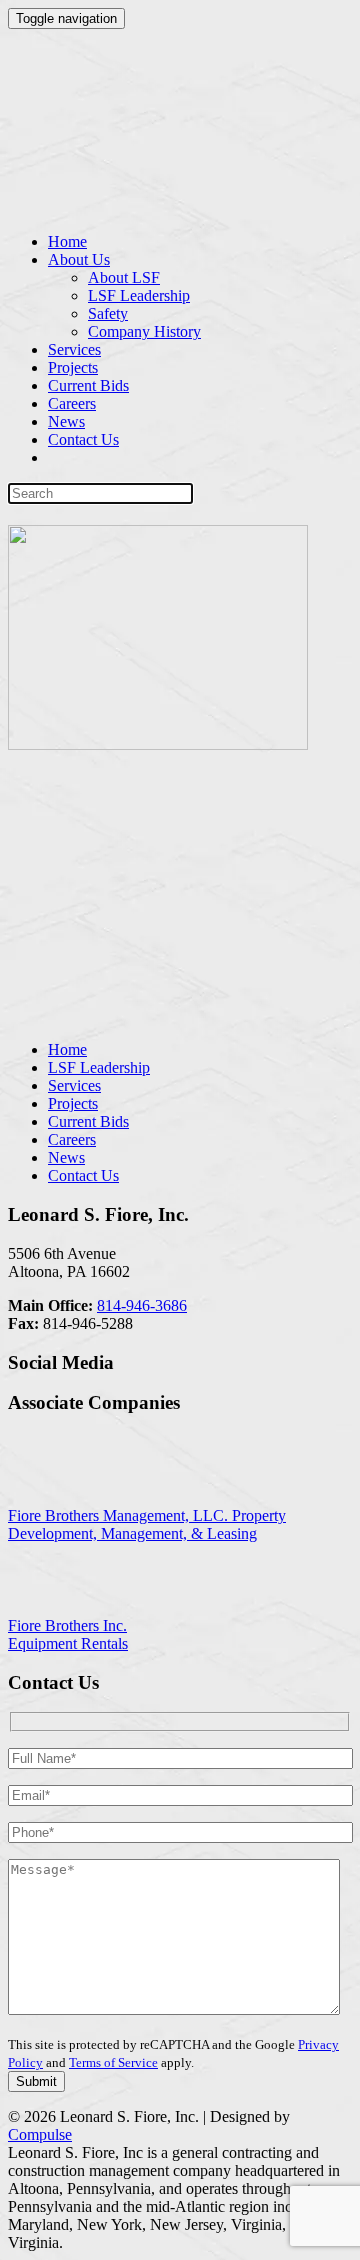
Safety (108, 313)
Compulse (40, 2134)
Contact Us (83, 439)
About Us (79, 259)
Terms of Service (113, 2062)
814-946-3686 (142, 1305)
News (66, 421)
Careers (72, 403)
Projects (73, 367)
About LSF (124, 277)
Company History (144, 331)
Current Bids (88, 385)
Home (67, 241)
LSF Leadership (139, 295)
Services (74, 349)
